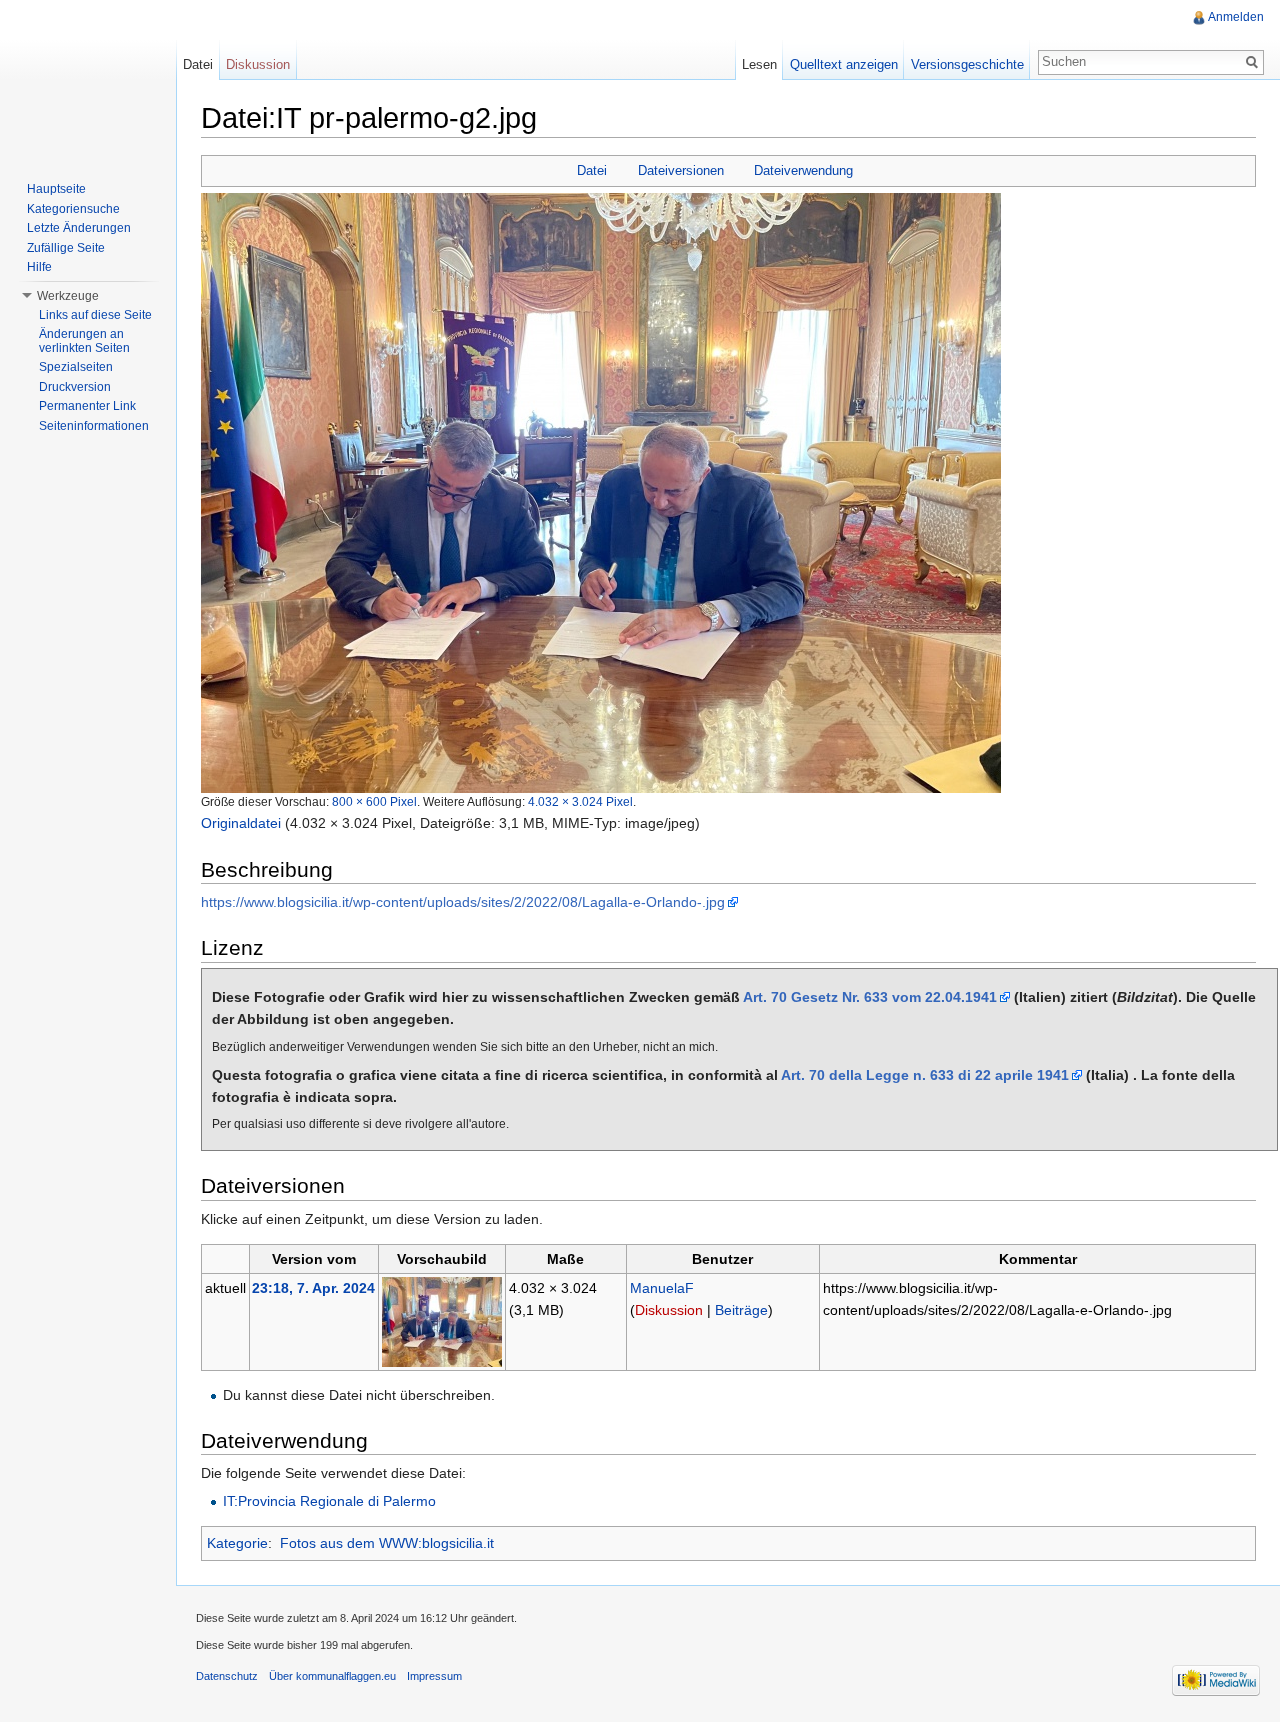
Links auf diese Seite (95, 315)
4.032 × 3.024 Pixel (580, 801)
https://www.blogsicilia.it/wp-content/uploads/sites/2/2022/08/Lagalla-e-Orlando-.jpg (463, 902)
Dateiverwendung (803, 170)
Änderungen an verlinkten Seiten (84, 341)
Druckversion (75, 387)
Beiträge (741, 1310)
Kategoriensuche (73, 209)
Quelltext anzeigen (844, 64)
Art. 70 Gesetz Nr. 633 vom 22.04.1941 (870, 997)
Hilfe (39, 267)
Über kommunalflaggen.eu (332, 1676)
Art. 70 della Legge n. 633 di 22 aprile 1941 (925, 1075)
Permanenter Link (87, 406)
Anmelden (1236, 17)
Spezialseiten (76, 367)
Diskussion (669, 1310)
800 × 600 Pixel (374, 801)
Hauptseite (56, 189)
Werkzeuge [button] (68, 296)
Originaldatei (241, 823)
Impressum (434, 1676)
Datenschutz (227, 1676)
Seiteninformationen (94, 426)
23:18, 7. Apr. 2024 (313, 1288)
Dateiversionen (681, 170)
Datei (592, 170)
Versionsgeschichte (967, 64)
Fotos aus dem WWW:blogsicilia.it (387, 1543)
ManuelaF (662, 1288)
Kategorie (237, 1543)
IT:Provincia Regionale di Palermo (329, 1501)
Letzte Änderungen (79, 228)
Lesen (759, 64)
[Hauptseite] (88, 80)
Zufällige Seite (66, 248)
